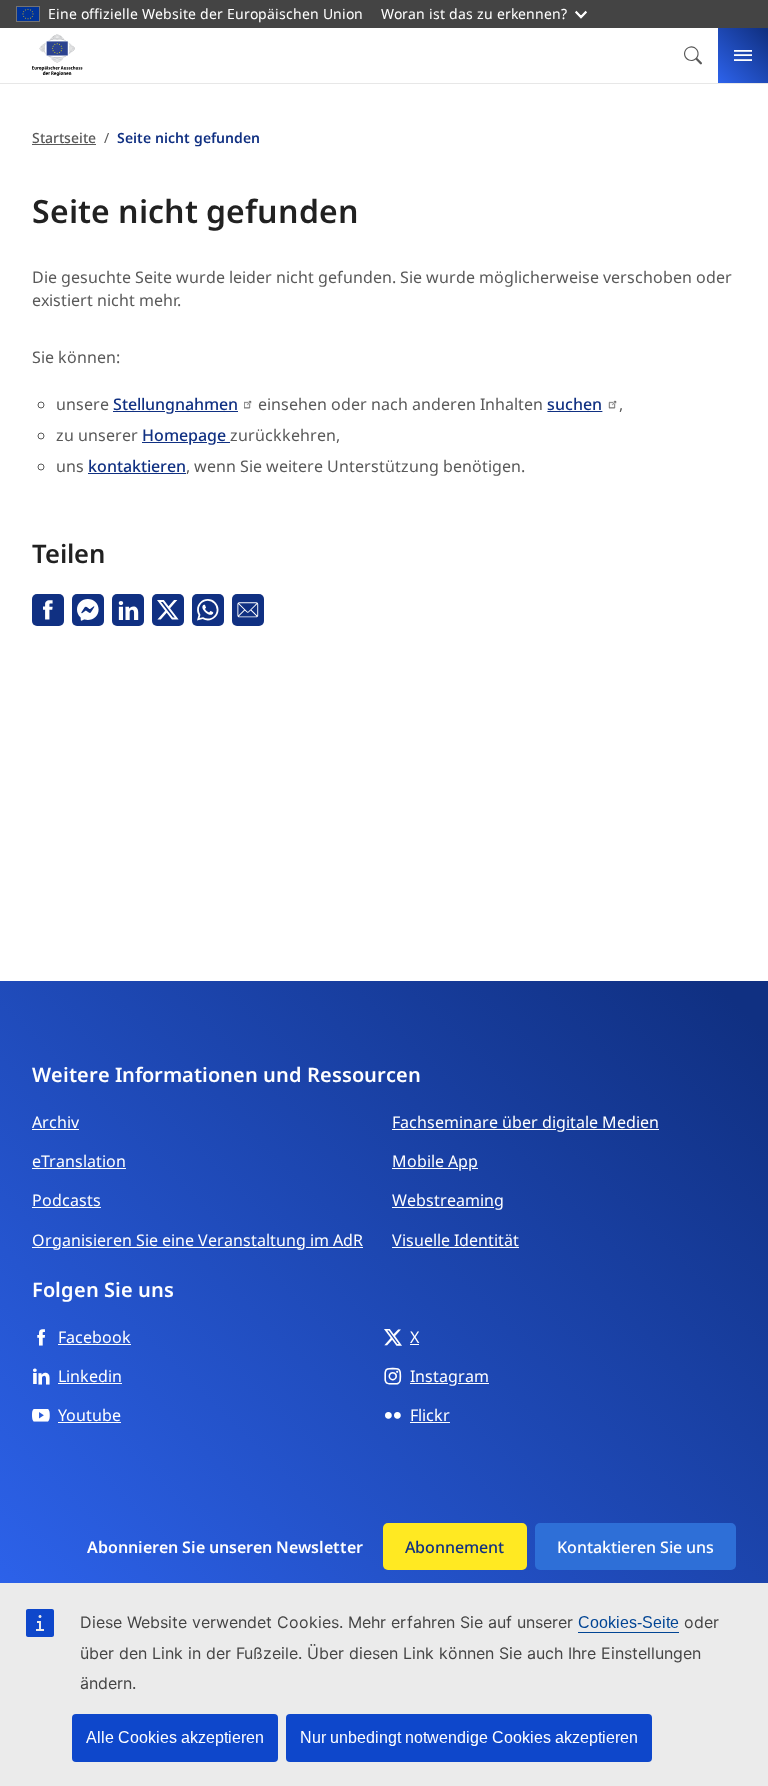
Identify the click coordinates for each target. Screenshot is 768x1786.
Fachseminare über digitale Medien (525, 1122)
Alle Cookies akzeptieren (175, 1737)
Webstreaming (448, 1200)
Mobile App (435, 1161)
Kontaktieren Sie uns (635, 1547)
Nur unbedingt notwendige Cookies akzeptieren (469, 1737)
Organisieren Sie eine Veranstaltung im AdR (197, 1240)
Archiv (55, 1122)
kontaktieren (137, 466)
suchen (574, 404)
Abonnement (454, 1547)
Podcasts (66, 1200)
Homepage (186, 435)
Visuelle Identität (455, 1240)
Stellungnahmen (175, 404)
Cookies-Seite (628, 1622)
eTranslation (79, 1161)
